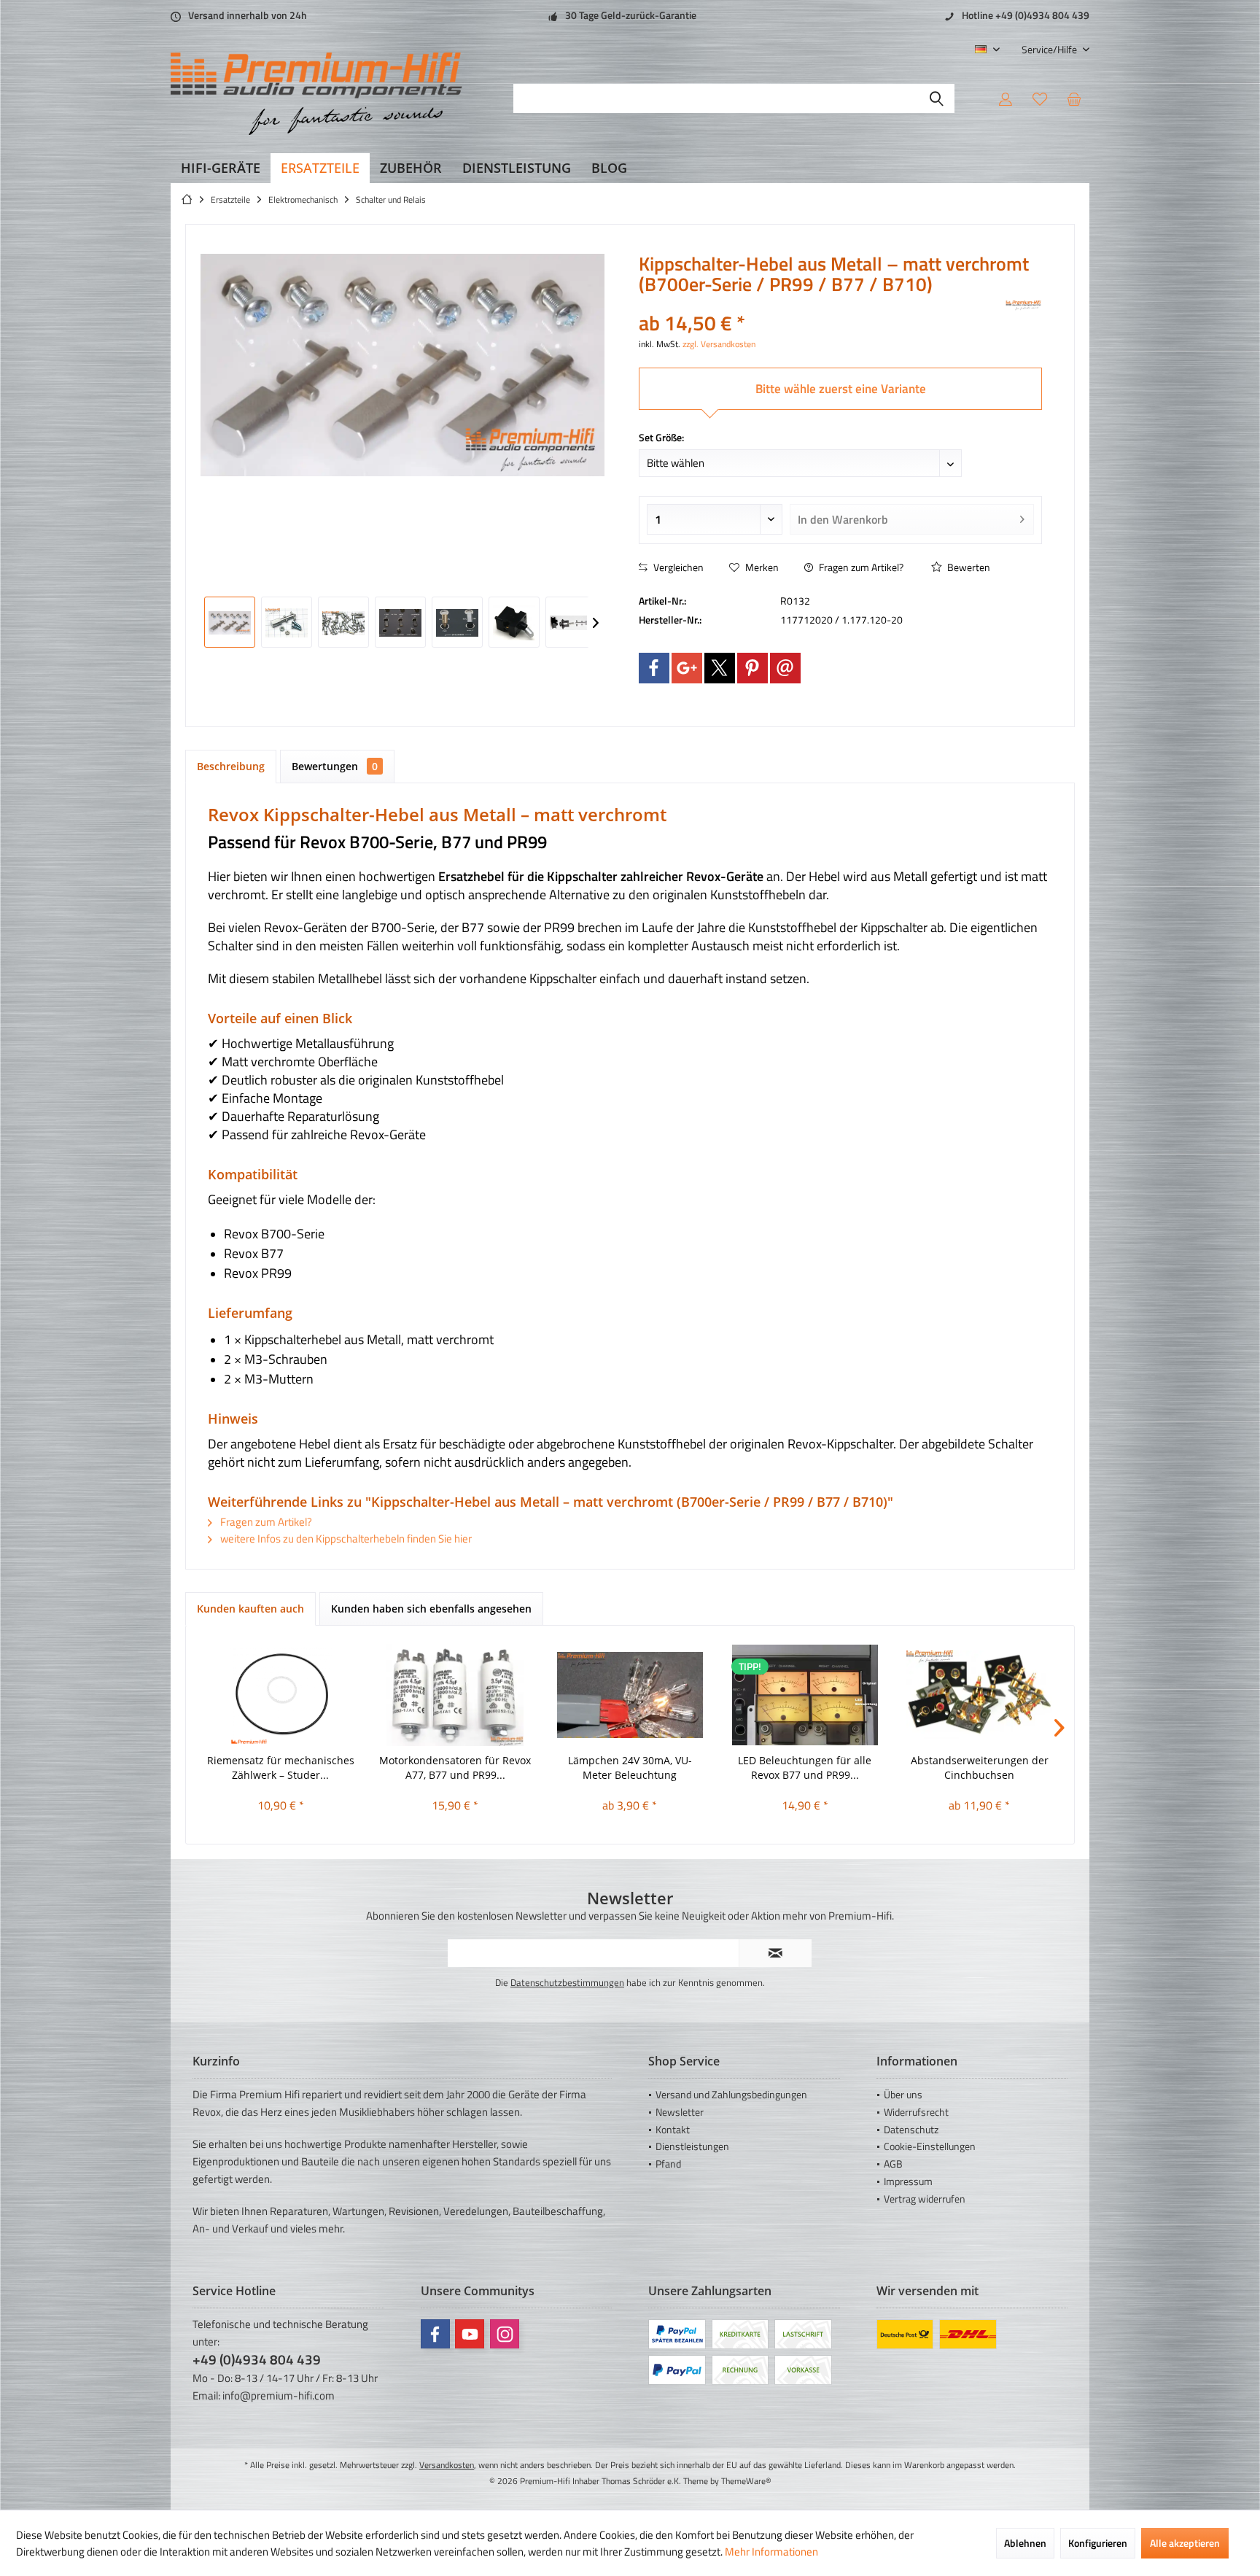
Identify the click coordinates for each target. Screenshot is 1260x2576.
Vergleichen (677, 567)
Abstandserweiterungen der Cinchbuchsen (980, 1768)
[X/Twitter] (720, 668)
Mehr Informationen (771, 2552)
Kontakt (673, 2129)
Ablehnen (1025, 2543)
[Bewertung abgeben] (821, 304)
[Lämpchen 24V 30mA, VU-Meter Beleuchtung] (630, 1695)
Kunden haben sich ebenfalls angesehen (431, 1609)
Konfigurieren (1098, 2543)
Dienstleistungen (692, 2146)
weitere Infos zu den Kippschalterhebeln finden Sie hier (345, 1539)
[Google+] (687, 668)
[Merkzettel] (1040, 98)
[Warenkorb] (1074, 98)
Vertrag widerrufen (925, 2199)
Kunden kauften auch (250, 1609)
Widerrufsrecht (916, 2112)
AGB (893, 2164)
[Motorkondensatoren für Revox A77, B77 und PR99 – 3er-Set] (456, 1695)
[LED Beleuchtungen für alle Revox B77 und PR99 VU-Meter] (805, 1695)
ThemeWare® (746, 2481)
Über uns (903, 2094)
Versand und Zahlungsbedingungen (731, 2094)
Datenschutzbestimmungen (567, 1982)
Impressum (908, 2181)
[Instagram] (505, 2334)
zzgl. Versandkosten (719, 344)
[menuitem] (1050, 49)
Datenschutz (911, 2129)
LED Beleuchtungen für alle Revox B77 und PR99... (805, 1768)
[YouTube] (470, 2334)
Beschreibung (231, 766)
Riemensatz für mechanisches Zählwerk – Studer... (281, 1768)
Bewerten (968, 567)
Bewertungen (335, 766)
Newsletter (680, 2112)
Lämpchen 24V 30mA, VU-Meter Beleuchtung (630, 1768)
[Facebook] (654, 668)
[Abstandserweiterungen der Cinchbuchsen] (979, 1695)
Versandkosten (447, 2465)
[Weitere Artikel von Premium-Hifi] (1024, 306)
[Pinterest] (752, 668)
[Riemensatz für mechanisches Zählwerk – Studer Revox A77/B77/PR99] (281, 1695)
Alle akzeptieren (1185, 2543)
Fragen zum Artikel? (860, 567)
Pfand (668, 2164)
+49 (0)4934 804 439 (257, 2359)
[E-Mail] (785, 668)
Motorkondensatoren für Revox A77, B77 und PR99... (455, 1768)
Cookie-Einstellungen (930, 2146)
